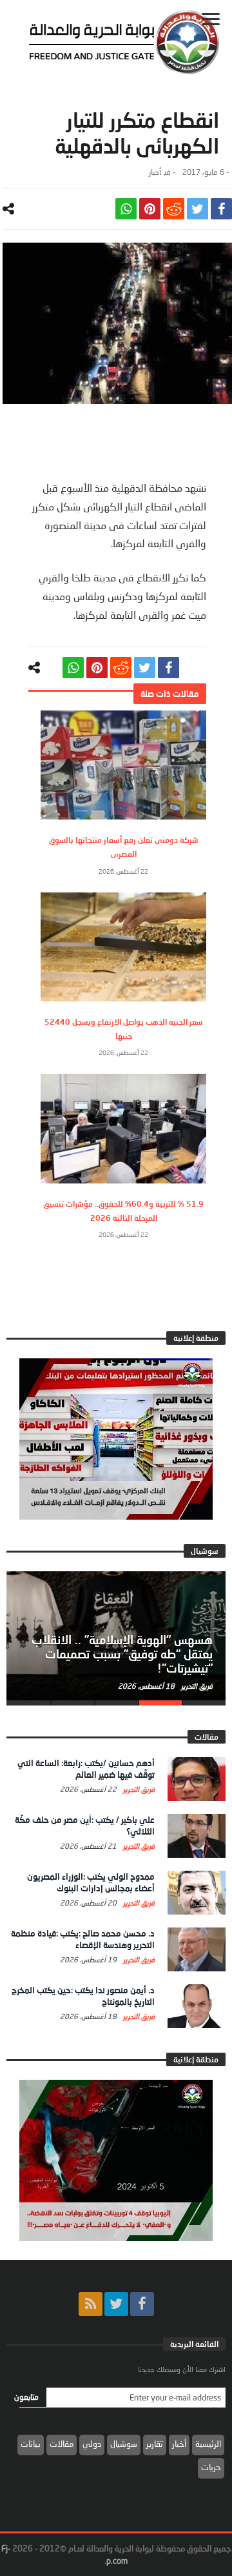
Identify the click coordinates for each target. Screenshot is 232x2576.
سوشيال (124, 2444)
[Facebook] (142, 2304)
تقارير (155, 2444)
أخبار (155, 172)
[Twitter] (116, 2304)
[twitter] (198, 209)
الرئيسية (208, 2444)
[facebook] (221, 209)
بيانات (31, 2444)
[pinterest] (150, 209)
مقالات (62, 2444)
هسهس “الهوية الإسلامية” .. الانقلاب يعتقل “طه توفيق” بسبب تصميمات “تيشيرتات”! (122, 1654)
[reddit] (174, 209)
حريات (211, 2467)
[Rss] (91, 2304)
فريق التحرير (196, 1686)
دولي (92, 2444)
